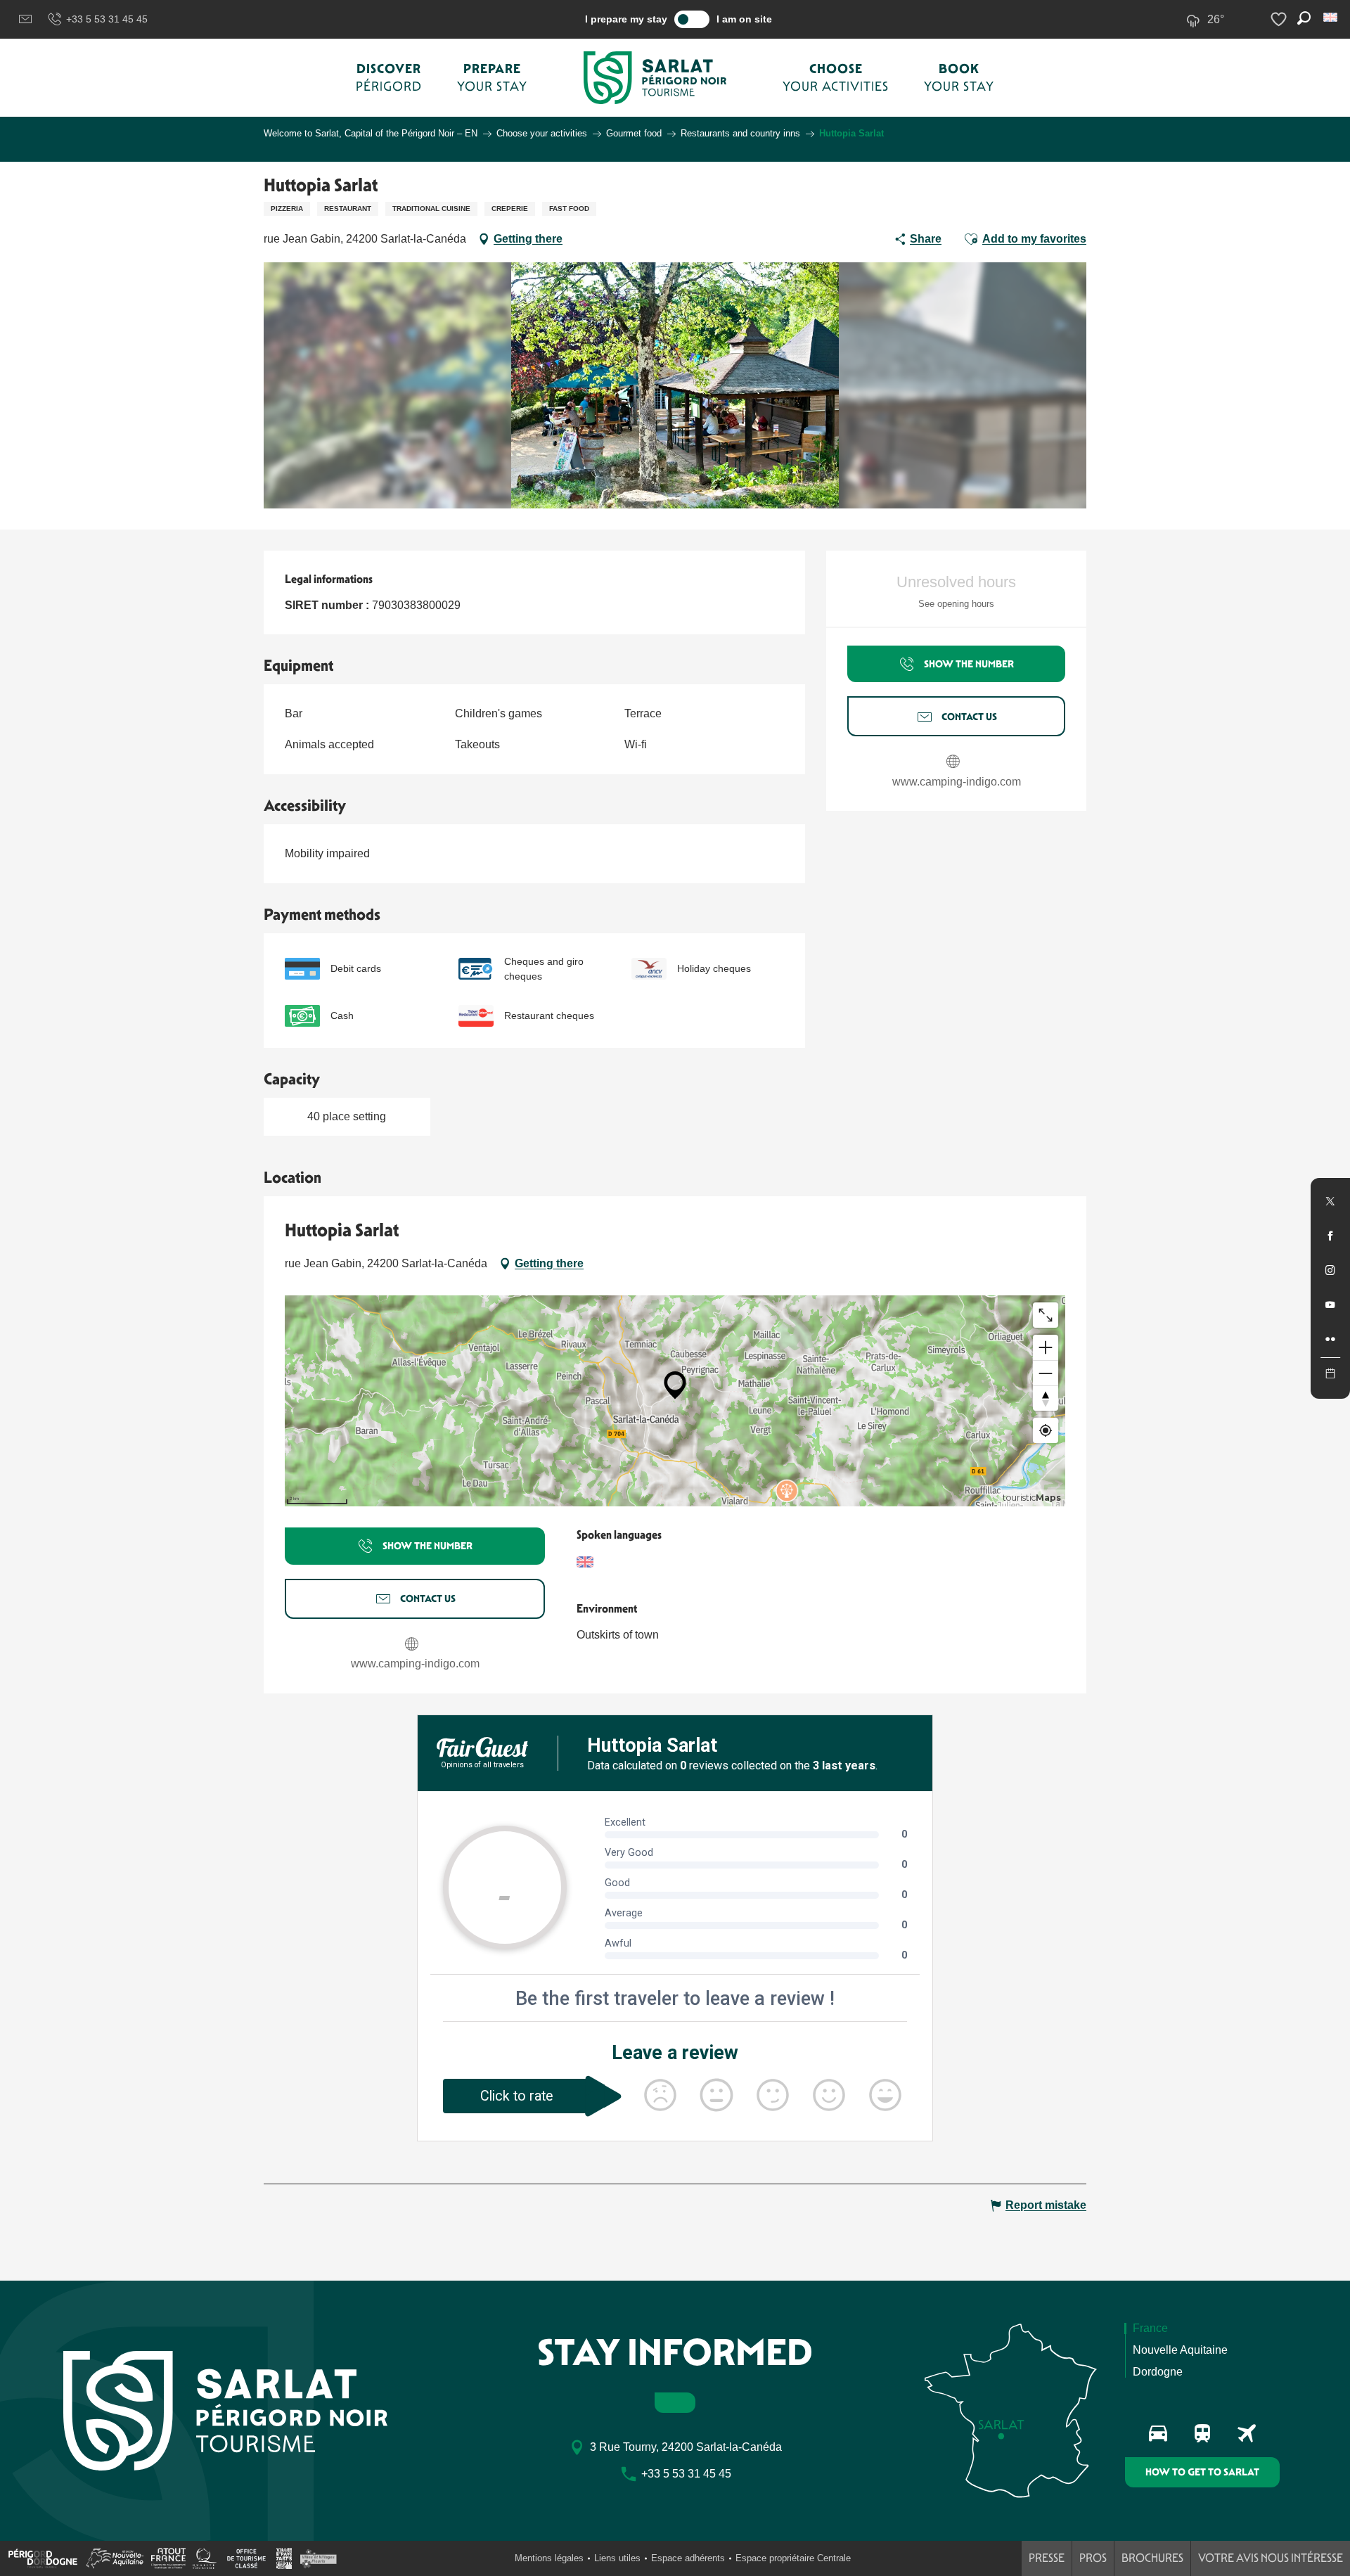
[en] (1331, 17)
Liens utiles (617, 2558)
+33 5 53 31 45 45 (107, 19)
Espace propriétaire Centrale (793, 2558)
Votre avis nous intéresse (1271, 2558)
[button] (1331, 17)
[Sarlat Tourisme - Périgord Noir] (655, 78)
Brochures (1152, 2558)
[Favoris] (1280, 19)
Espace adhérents (688, 2558)
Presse (1047, 2558)
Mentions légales (549, 2558)
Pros (1093, 2558)
